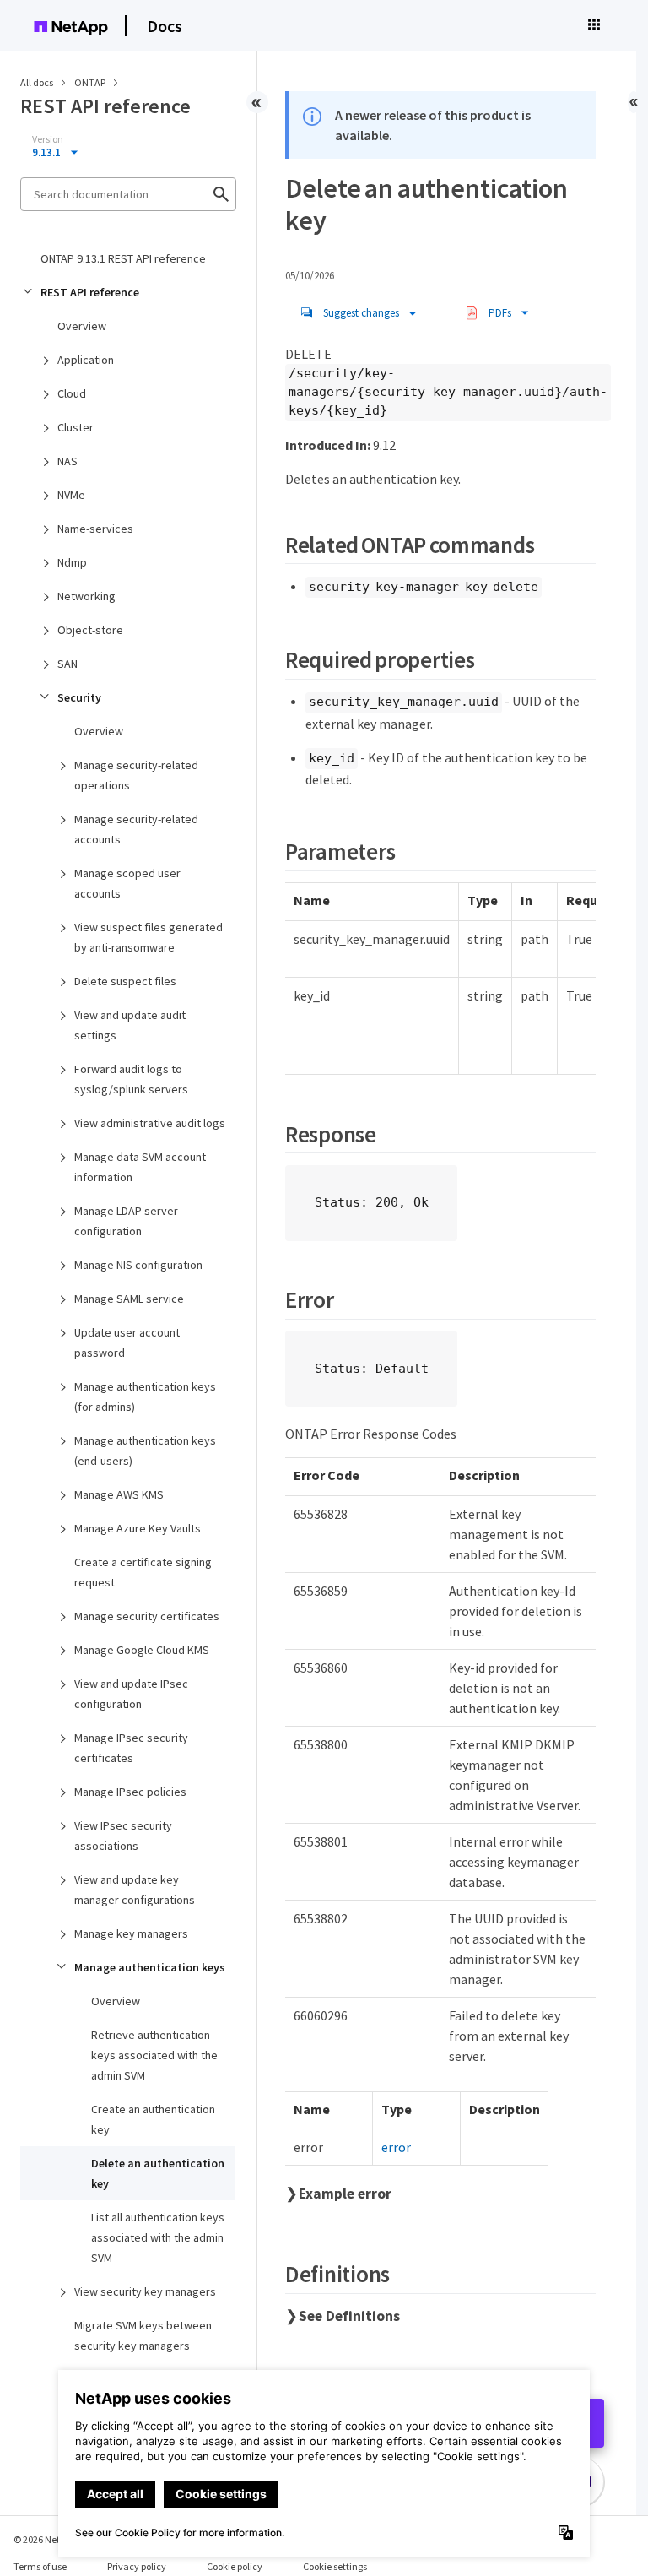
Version (48, 139)
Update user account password (127, 1342)
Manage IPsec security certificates (131, 1748)
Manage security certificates (147, 1616)
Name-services (95, 529)
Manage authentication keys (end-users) (145, 1451)
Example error (345, 2194)
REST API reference (90, 292)
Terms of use (40, 2566)
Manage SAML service (129, 1299)
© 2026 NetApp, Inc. (55, 2539)
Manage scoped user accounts (127, 883)
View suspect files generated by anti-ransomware (148, 937)
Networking (86, 596)
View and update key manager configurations (135, 1890)
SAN (67, 664)
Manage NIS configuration (138, 1265)
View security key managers (145, 2291)
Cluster (76, 427)
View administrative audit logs (150, 1123)
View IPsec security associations (123, 1836)
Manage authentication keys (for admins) (145, 1396)
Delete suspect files (125, 981)
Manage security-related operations (136, 775)
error (396, 2147)
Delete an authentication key (158, 2173)
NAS (67, 461)
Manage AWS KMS (119, 1494)
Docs (165, 26)
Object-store (90, 630)
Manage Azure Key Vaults (138, 1528)
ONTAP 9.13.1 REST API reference (123, 258)
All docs (37, 82)
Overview (82, 326)
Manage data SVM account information (140, 1167)
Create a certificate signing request (143, 1572)
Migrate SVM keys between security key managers (143, 2335)
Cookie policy (235, 2566)
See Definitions (349, 2316)
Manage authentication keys (150, 1967)
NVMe (71, 495)
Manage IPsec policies (130, 1792)
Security (79, 697)
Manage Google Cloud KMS (142, 1650)
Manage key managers (131, 1933)
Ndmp (72, 562)
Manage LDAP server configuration (126, 1221)
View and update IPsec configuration (131, 1694)
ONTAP (91, 82)
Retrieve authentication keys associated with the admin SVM (154, 2055)
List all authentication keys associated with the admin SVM (158, 2237)
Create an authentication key (153, 2119)
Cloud (72, 393)
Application (86, 360)
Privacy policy (137, 2566)
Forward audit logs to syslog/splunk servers (131, 1079)
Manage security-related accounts (136, 829)
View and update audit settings (130, 1025)
